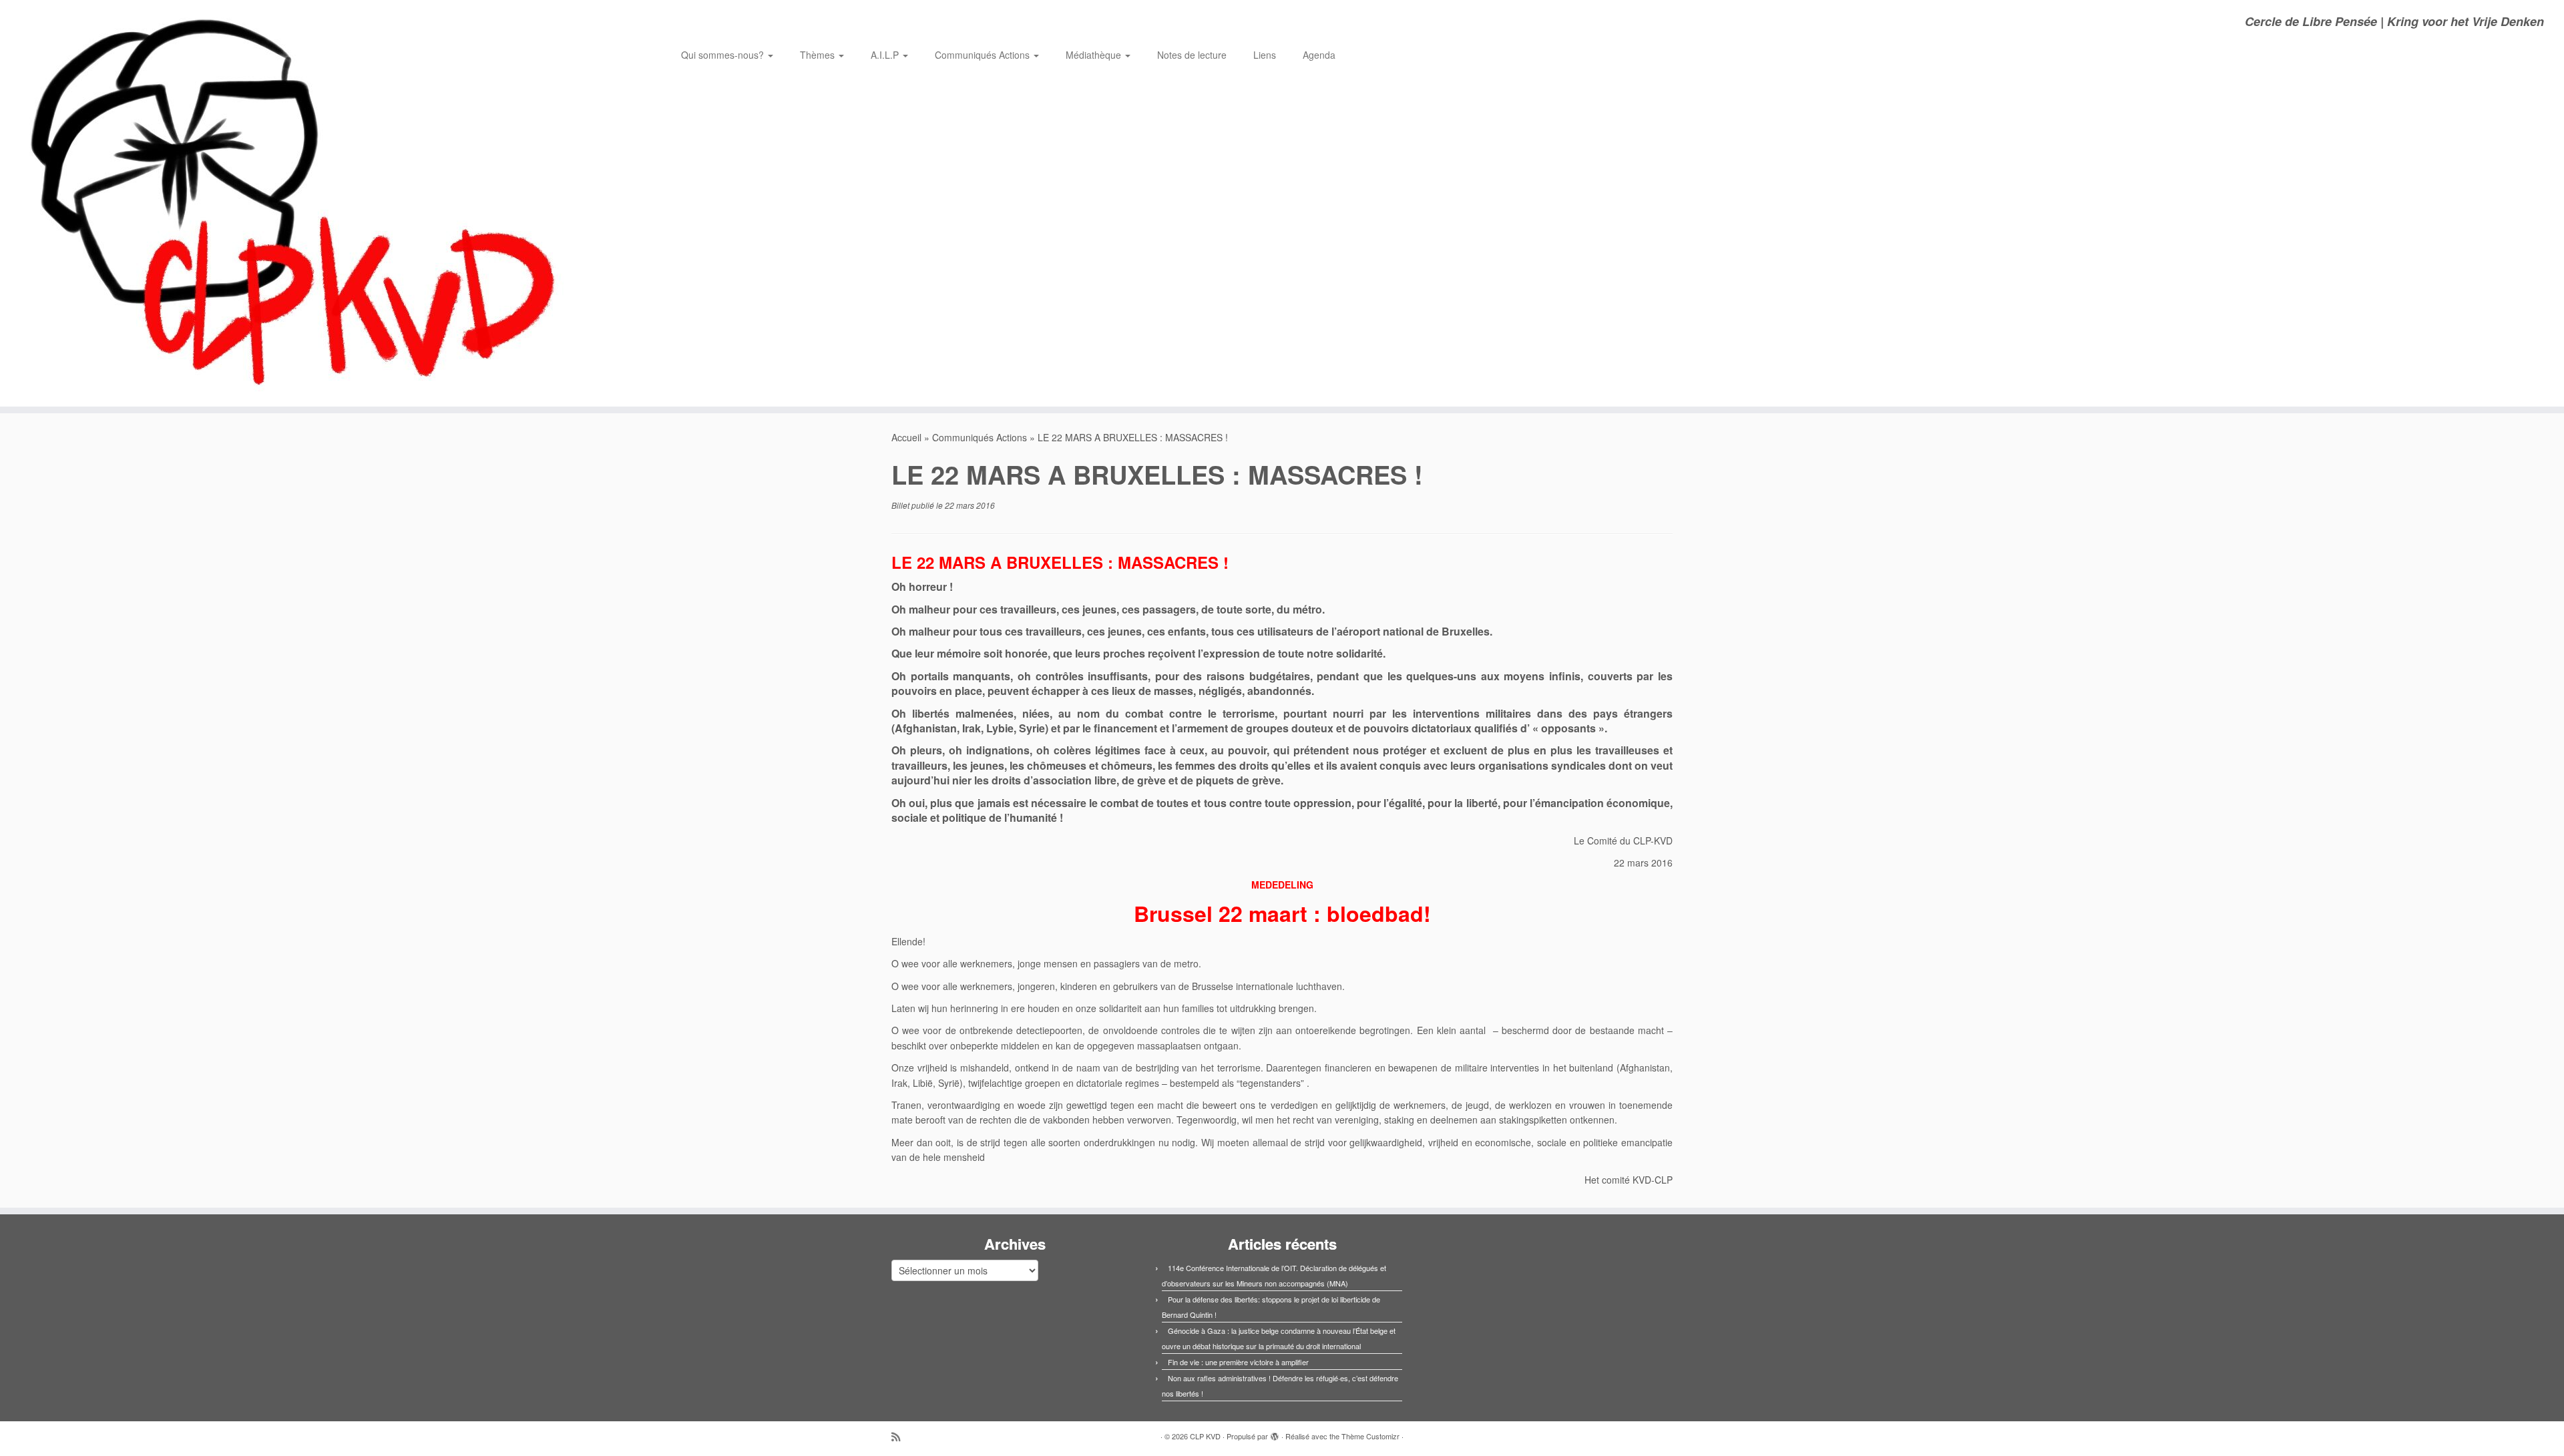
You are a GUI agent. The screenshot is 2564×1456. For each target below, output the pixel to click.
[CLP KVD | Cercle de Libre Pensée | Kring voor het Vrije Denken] (296, 203)
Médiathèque (1095, 55)
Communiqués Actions (984, 55)
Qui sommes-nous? (724, 55)
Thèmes (819, 55)
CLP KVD (1205, 1436)
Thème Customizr (1370, 1436)
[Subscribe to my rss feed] (900, 1436)
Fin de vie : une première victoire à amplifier (1238, 1362)
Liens (1265, 55)
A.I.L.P (886, 55)
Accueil (906, 437)
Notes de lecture (1192, 55)
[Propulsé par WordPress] (1275, 1433)
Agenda (1319, 55)
